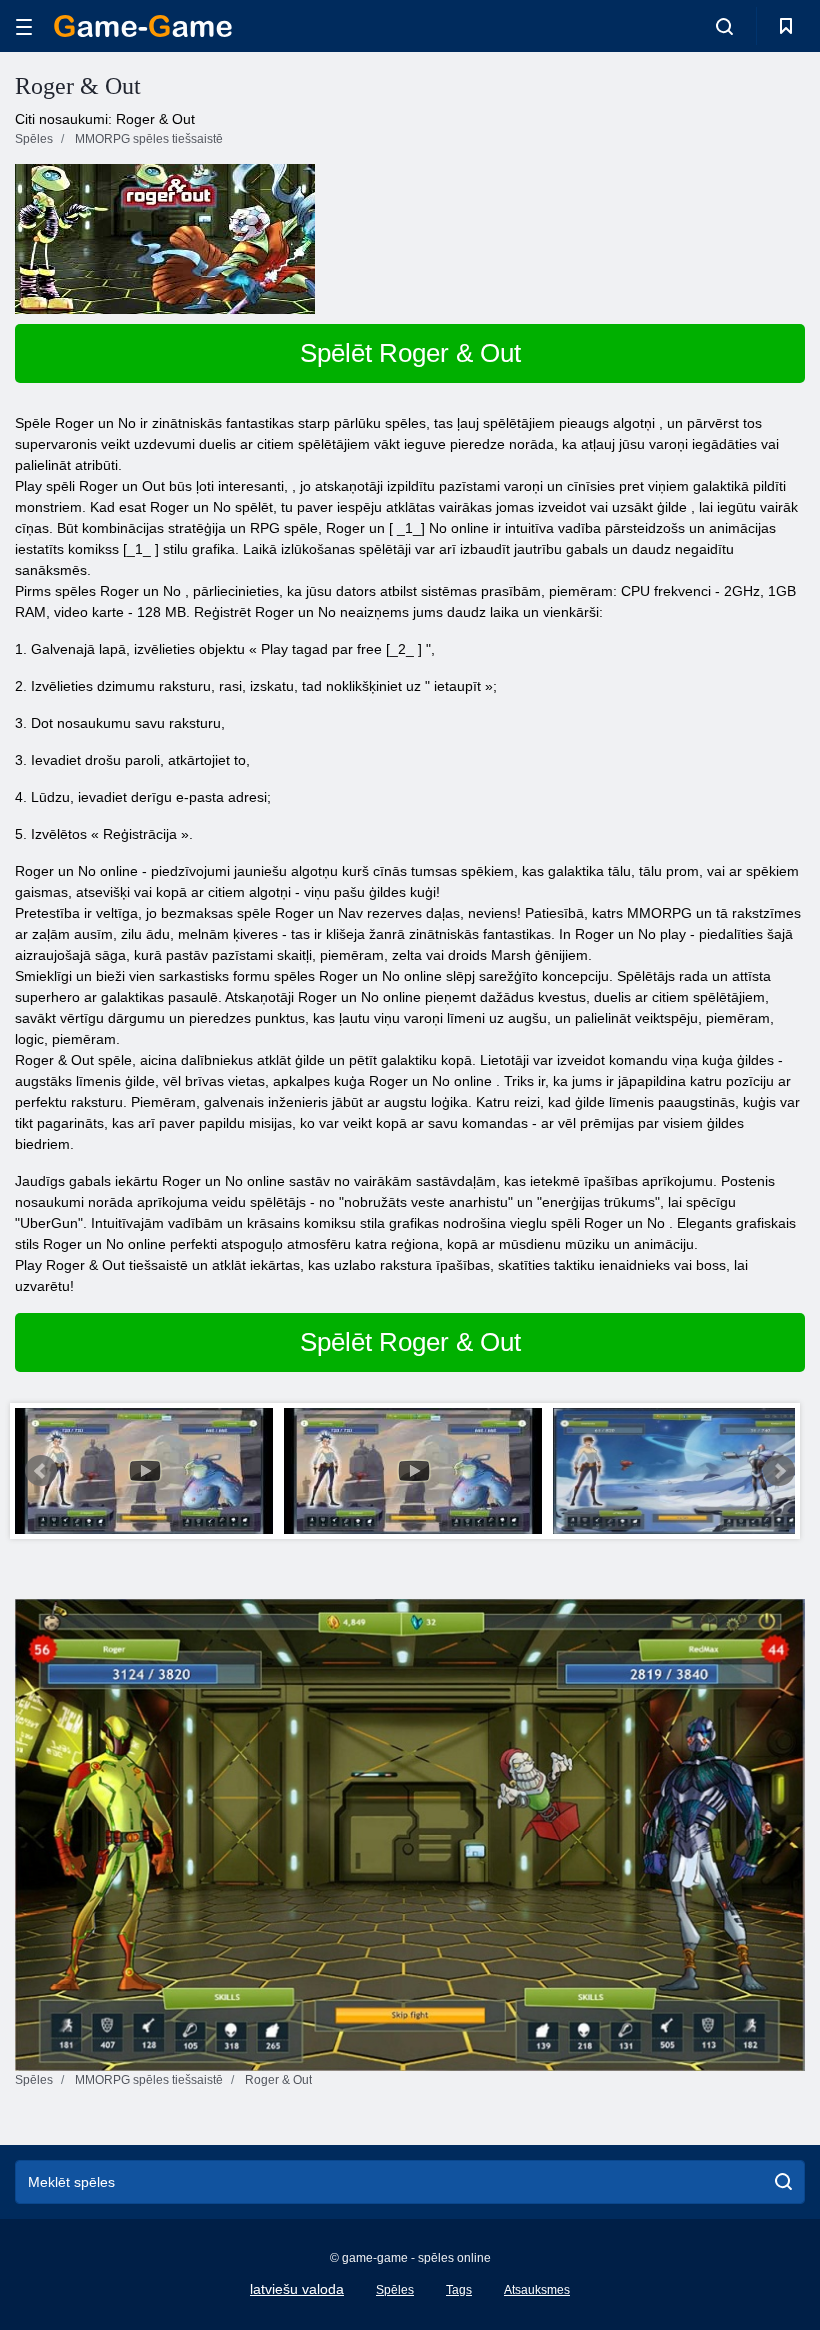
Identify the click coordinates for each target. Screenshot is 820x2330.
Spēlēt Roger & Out (410, 353)
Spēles (395, 2290)
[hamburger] (24, 26)
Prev (41, 1471)
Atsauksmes (537, 2290)
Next (779, 1471)
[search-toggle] (724, 26)
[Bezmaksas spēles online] (143, 26)
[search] (783, 2182)
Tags (459, 2290)
